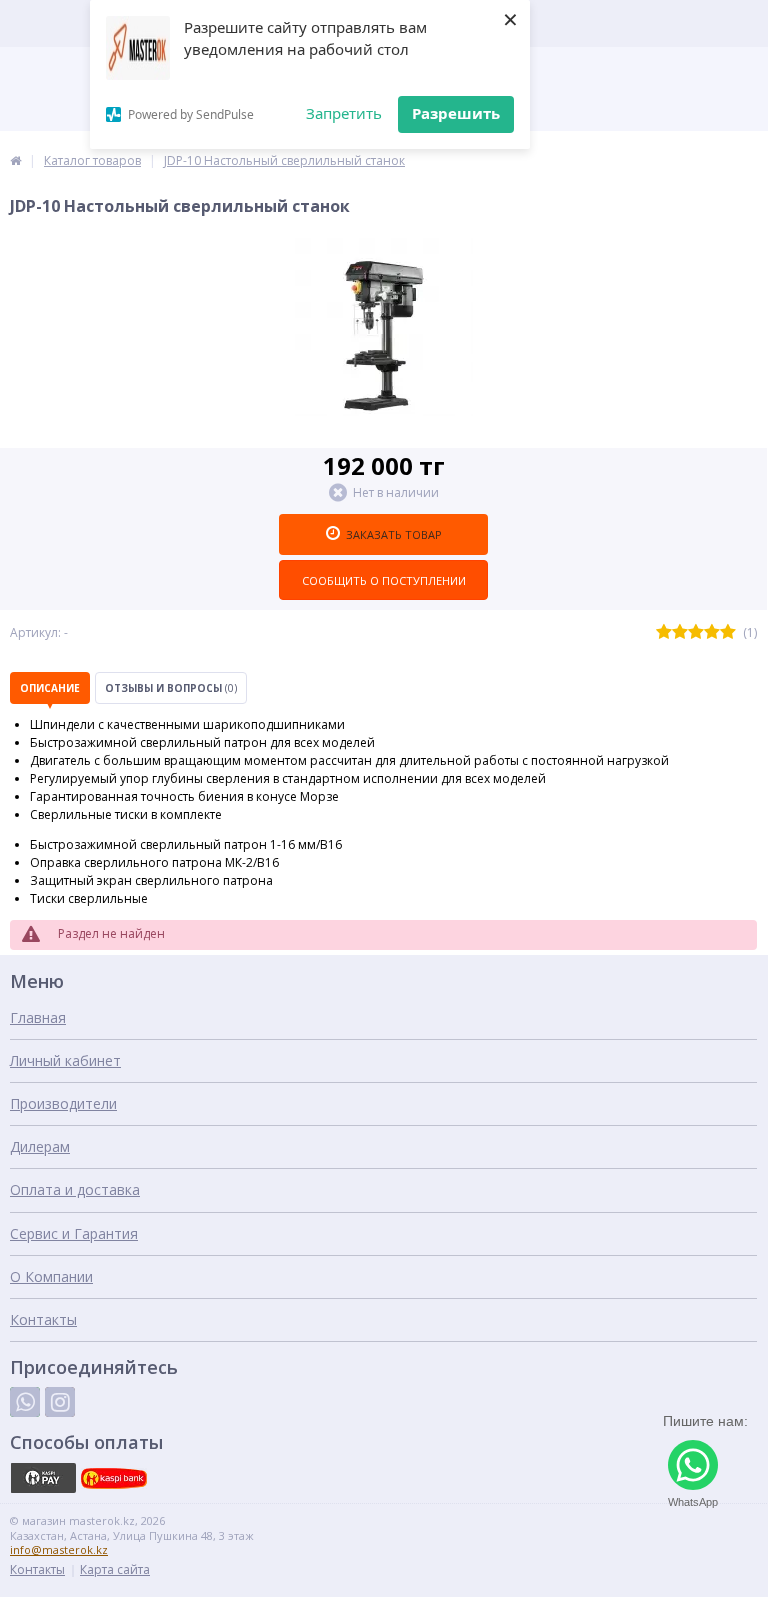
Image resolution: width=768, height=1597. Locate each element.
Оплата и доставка (75, 1189)
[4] (712, 632)
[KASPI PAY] (43, 1478)
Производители (63, 1103)
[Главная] (15, 160)
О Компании (51, 1276)
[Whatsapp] (25, 1402)
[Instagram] (60, 1402)
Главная (38, 1017)
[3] (696, 632)
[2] (680, 632)
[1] (664, 632)
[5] (728, 632)
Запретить (344, 113)
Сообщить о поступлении (384, 580)
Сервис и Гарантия (74, 1233)
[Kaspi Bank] (114, 1478)
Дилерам (40, 1146)
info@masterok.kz (59, 1549)
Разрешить (456, 113)
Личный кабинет (65, 1060)
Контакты (43, 1319)
